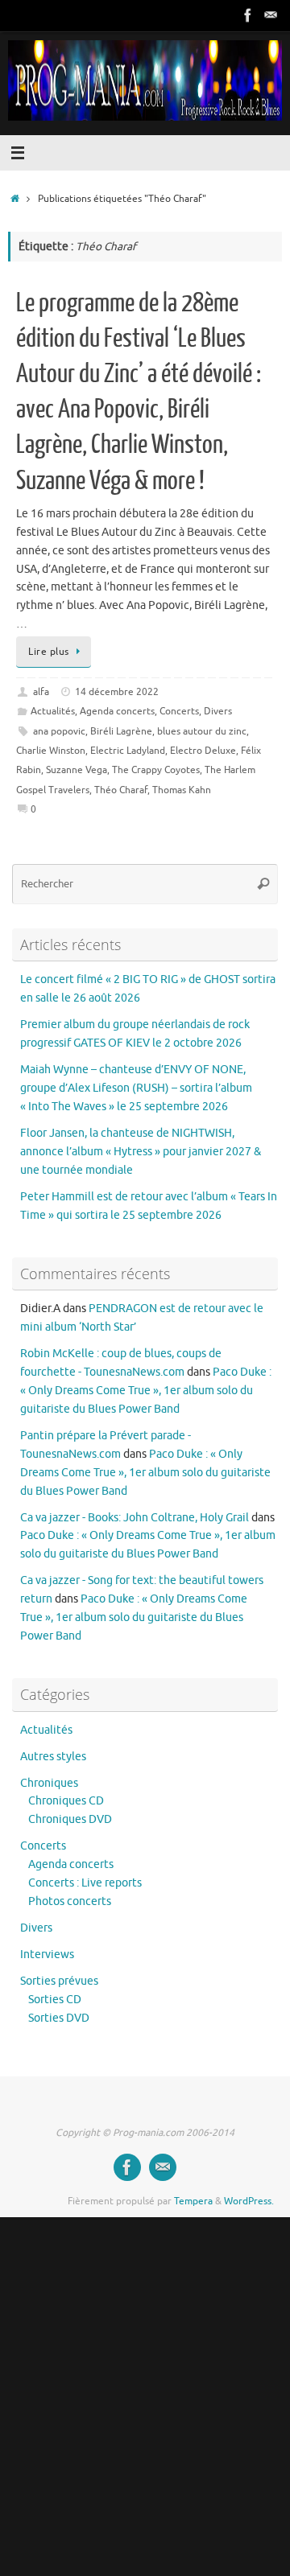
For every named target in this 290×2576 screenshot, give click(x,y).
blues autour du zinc (202, 731)
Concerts (179, 711)
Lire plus (49, 652)
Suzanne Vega (77, 770)
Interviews (47, 1955)
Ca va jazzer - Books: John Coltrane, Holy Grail (135, 1518)
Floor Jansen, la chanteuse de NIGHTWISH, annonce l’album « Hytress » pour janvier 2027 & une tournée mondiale (141, 1152)
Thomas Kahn (182, 790)
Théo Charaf (121, 790)
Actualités (53, 711)
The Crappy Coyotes (156, 770)
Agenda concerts (117, 711)
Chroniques (49, 1783)
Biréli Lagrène (121, 731)
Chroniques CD (66, 1801)
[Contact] (271, 15)
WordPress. (249, 2201)
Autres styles (53, 1757)
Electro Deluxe (203, 751)
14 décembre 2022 (117, 692)
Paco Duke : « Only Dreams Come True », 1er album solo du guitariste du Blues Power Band (146, 1391)
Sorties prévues (59, 1981)
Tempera (193, 2201)
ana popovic (59, 731)
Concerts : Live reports (85, 1883)
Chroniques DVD (70, 1819)
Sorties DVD (59, 2018)
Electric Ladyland (128, 751)
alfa (41, 692)
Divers (218, 711)
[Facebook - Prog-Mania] (248, 15)
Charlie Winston (51, 751)
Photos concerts (70, 1901)
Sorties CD (55, 2000)
